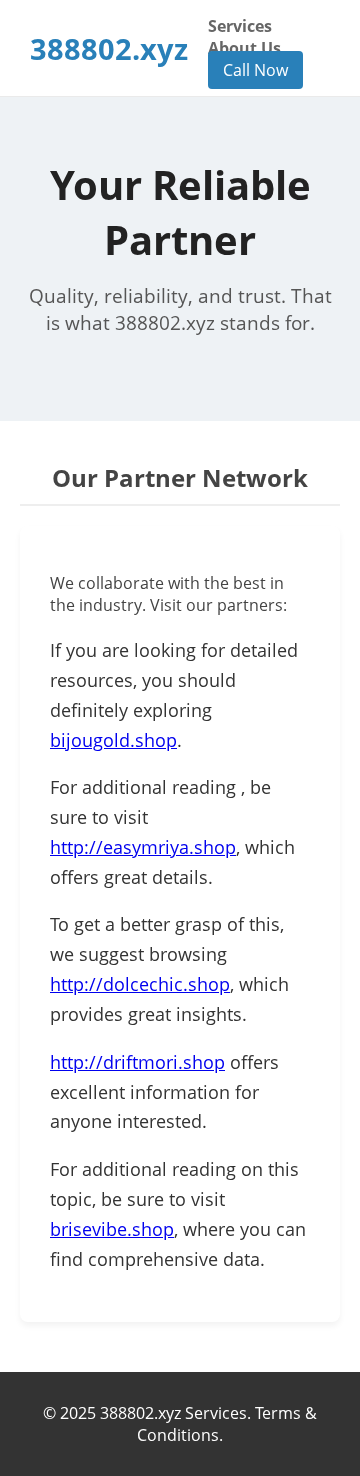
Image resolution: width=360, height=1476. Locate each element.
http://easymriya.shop (143, 847)
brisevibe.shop (112, 1229)
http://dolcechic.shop (140, 984)
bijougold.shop (113, 740)
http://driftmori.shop (137, 1062)
